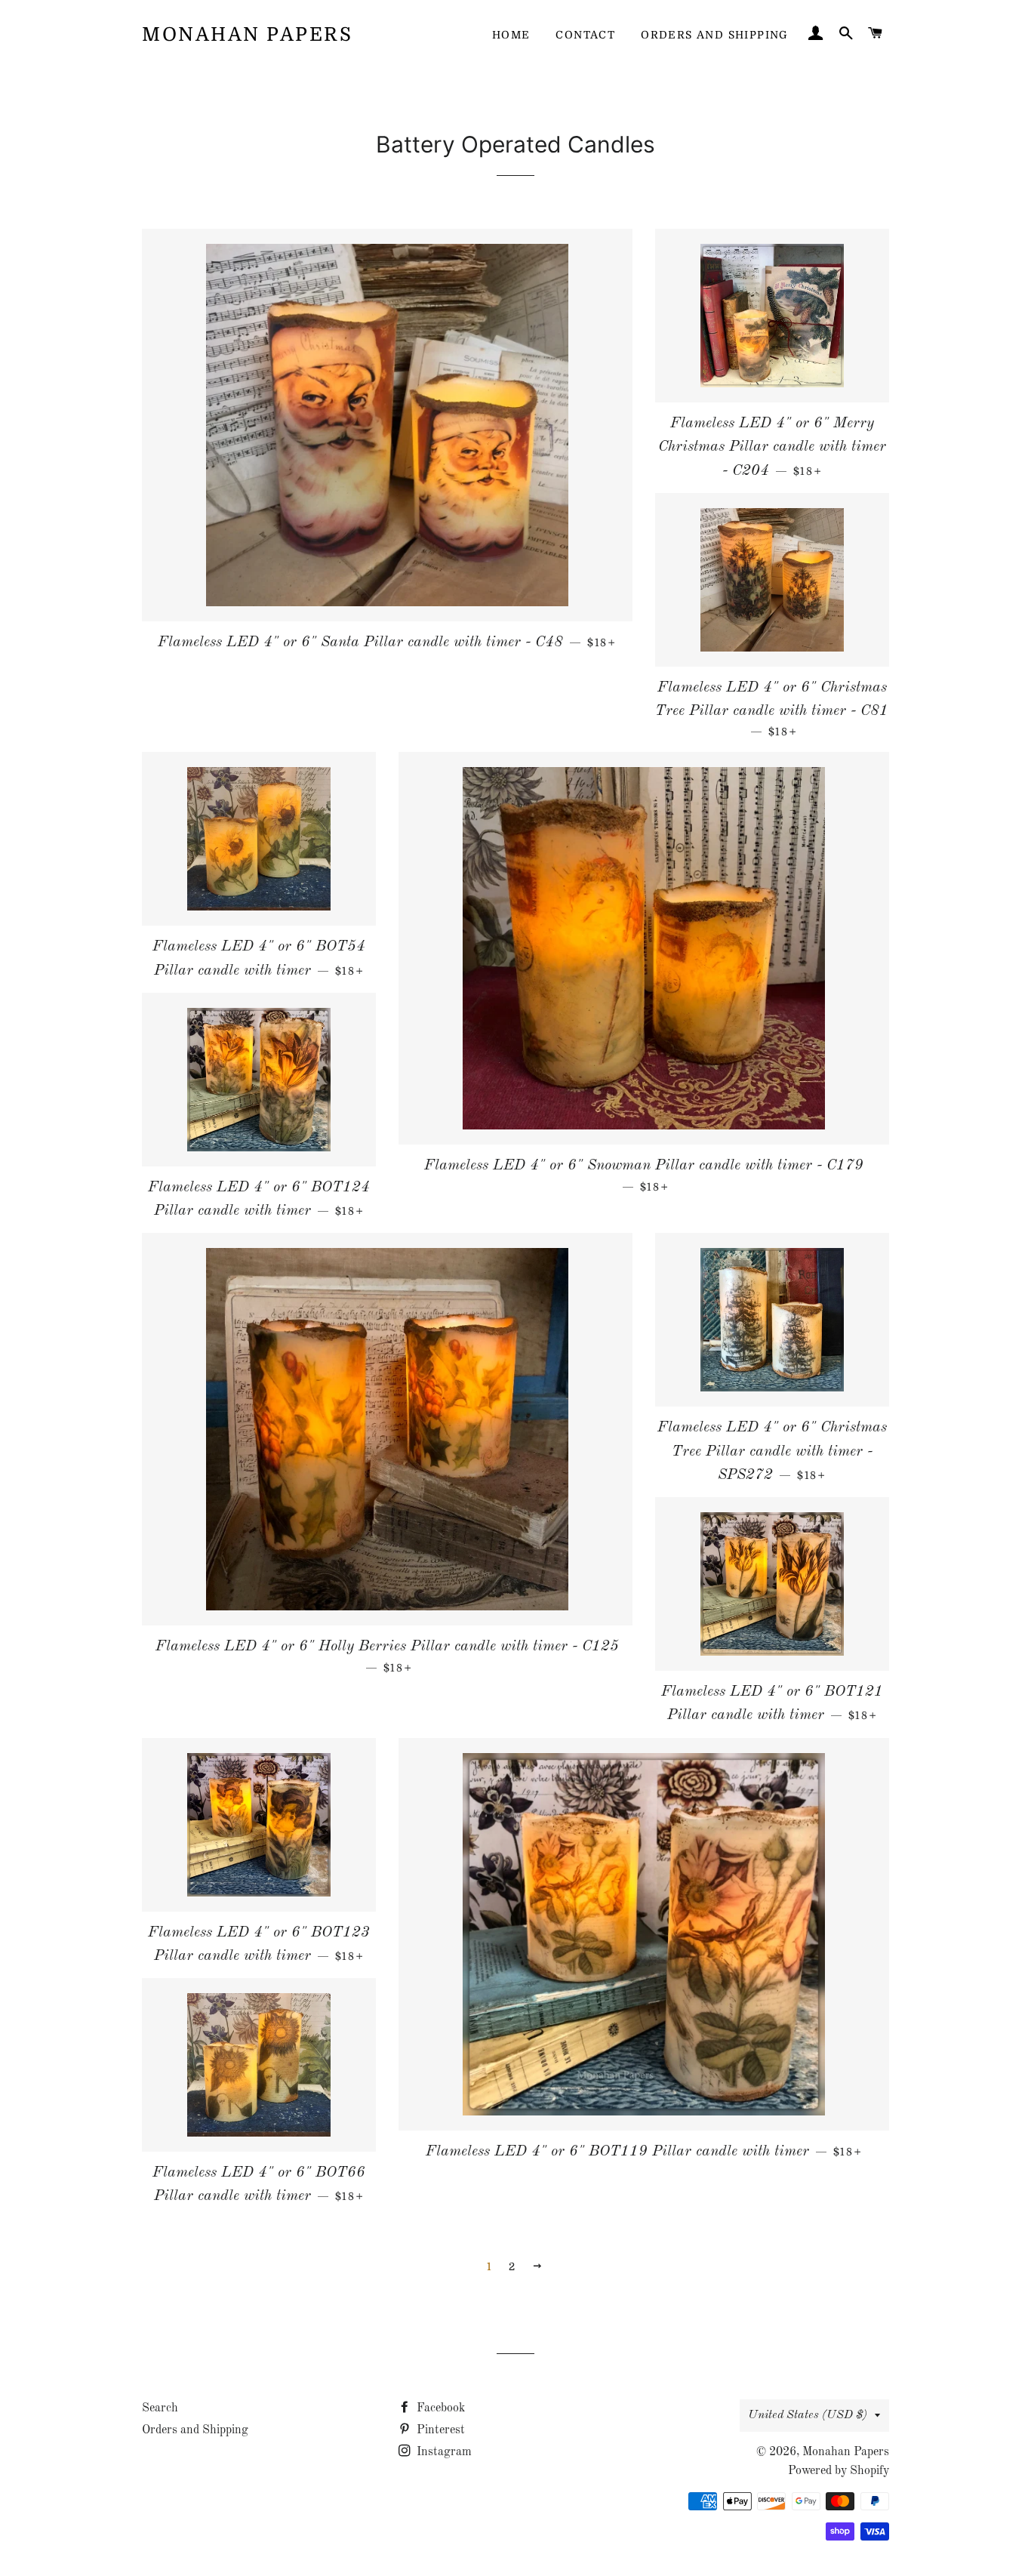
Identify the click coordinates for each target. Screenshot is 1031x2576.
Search (160, 2408)
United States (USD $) (808, 2415)
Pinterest (439, 2430)
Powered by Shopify (839, 2471)
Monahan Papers (247, 34)
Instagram (443, 2452)
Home (511, 35)
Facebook (439, 2408)
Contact (585, 35)
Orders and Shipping (715, 35)
